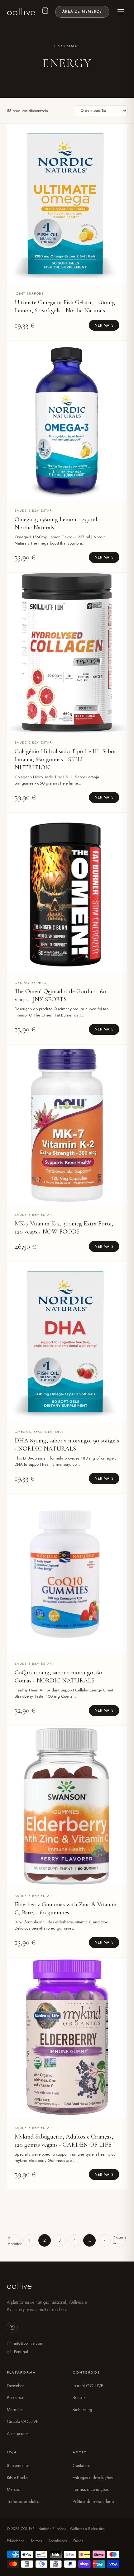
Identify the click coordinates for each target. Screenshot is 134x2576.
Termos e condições (91, 2489)
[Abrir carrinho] (45, 12)
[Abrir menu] (121, 12)
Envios (78, 2541)
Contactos (81, 2465)
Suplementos (18, 2465)
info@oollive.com (29, 2343)
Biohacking (82, 2410)
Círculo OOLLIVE (23, 2421)
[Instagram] (12, 2327)
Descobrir (16, 2386)
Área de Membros (82, 11)
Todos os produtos (23, 2501)
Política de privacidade (93, 2501)
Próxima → (119, 2240)
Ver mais (104, 325)
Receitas (80, 2397)
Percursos (16, 2397)
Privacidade (16, 2541)
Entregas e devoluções (93, 2478)
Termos (36, 2541)
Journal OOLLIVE (88, 2386)
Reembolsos (57, 2541)
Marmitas (15, 2410)
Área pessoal (18, 2433)
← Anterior (15, 2240)
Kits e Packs (17, 2478)
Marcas (13, 2489)
